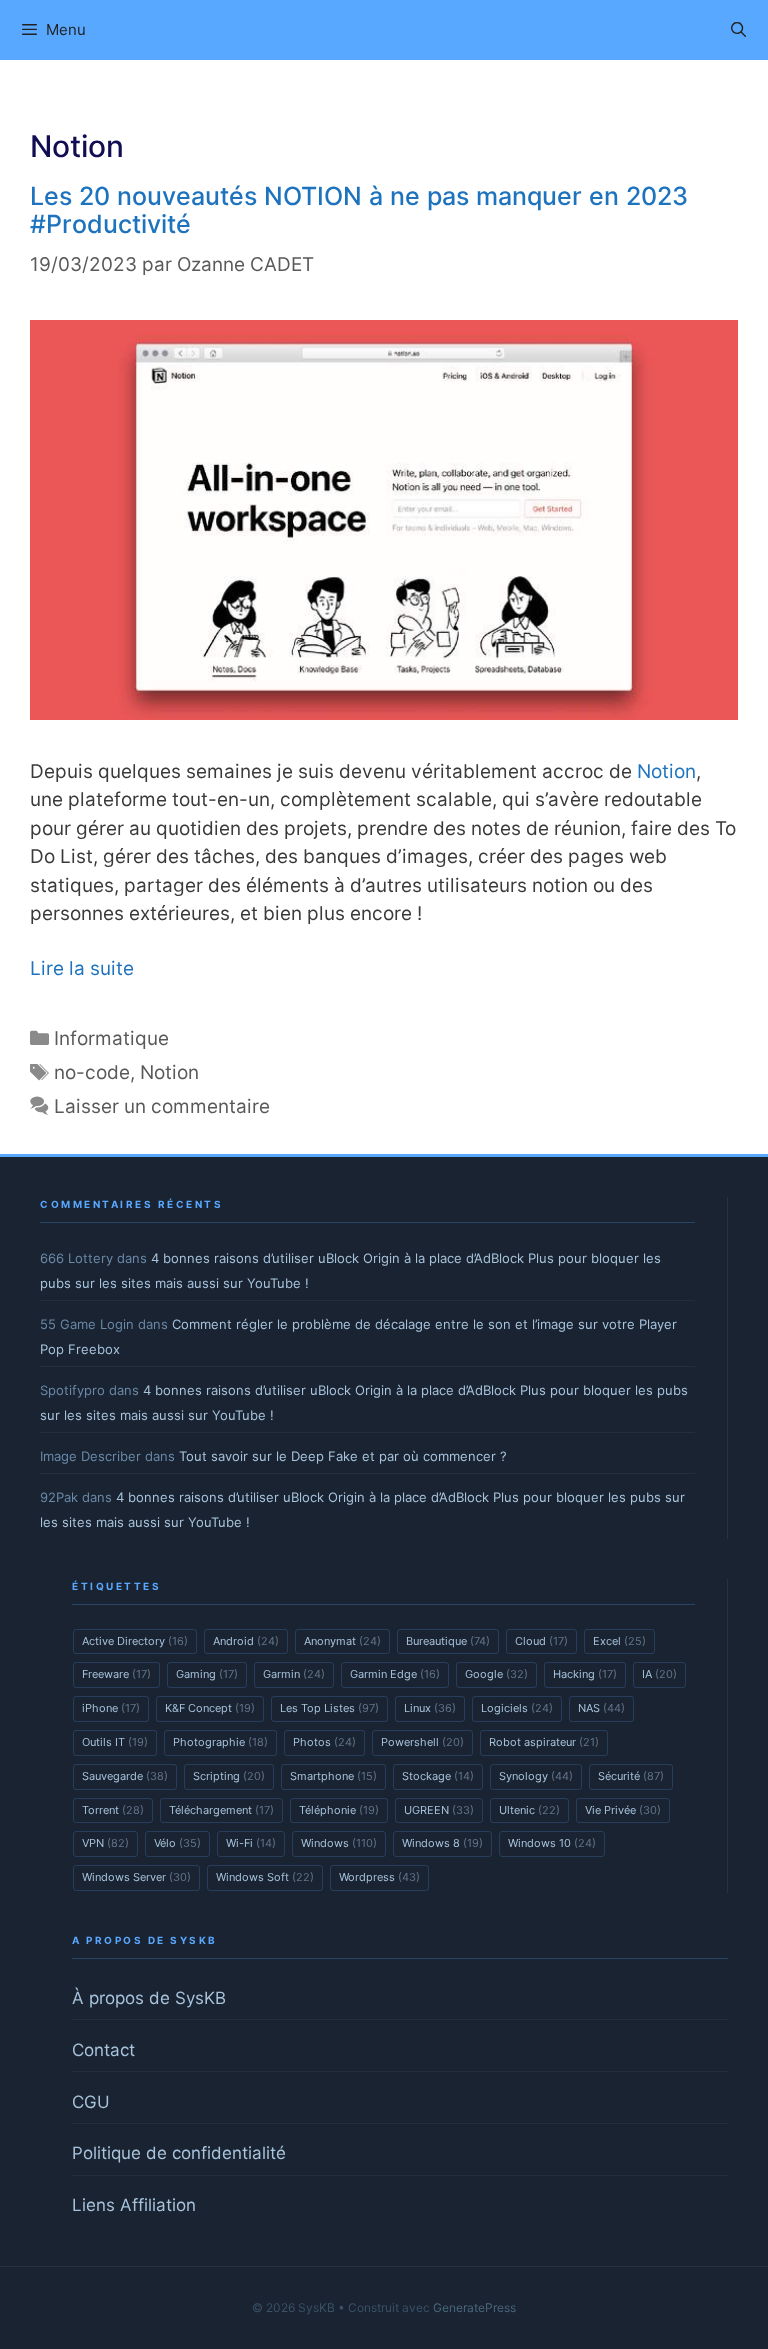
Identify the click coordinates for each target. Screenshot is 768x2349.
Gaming (207, 1674)
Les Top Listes (329, 1708)
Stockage (438, 1776)
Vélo (177, 1843)
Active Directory (135, 1641)
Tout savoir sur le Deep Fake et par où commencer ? (343, 1456)
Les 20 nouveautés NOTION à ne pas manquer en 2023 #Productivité (359, 210)
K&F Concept (210, 1708)
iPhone (111, 1708)
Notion (666, 771)
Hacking (585, 1674)
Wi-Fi (251, 1843)
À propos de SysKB (149, 1998)
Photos (324, 1742)
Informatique (111, 1038)
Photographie (220, 1742)
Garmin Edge (395, 1674)
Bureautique (448, 1641)
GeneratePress (474, 2307)
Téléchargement (221, 1810)
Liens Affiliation (134, 2205)
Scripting (229, 1776)
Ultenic (529, 1810)
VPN (105, 1843)
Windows (339, 1843)
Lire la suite (82, 968)
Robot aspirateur (544, 1742)
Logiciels (517, 1708)
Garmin (294, 1674)
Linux (430, 1708)
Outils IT (115, 1742)
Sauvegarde (125, 1776)
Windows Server (136, 1877)
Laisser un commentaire (162, 1106)
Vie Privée (623, 1810)
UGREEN (439, 1810)
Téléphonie (339, 1810)
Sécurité (631, 1776)
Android (246, 1641)
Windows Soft (265, 1877)
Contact (103, 2050)
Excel (619, 1641)
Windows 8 (442, 1843)
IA (659, 1674)
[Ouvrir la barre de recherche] (738, 30)
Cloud (541, 1641)
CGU (91, 2102)
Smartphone (333, 1776)
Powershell (422, 1742)
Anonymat (342, 1641)
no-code (92, 1072)
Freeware (116, 1674)
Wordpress (379, 1877)
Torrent (113, 1810)
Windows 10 (552, 1843)
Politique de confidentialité (179, 2153)
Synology (536, 1776)
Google (496, 1674)
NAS (601, 1708)
